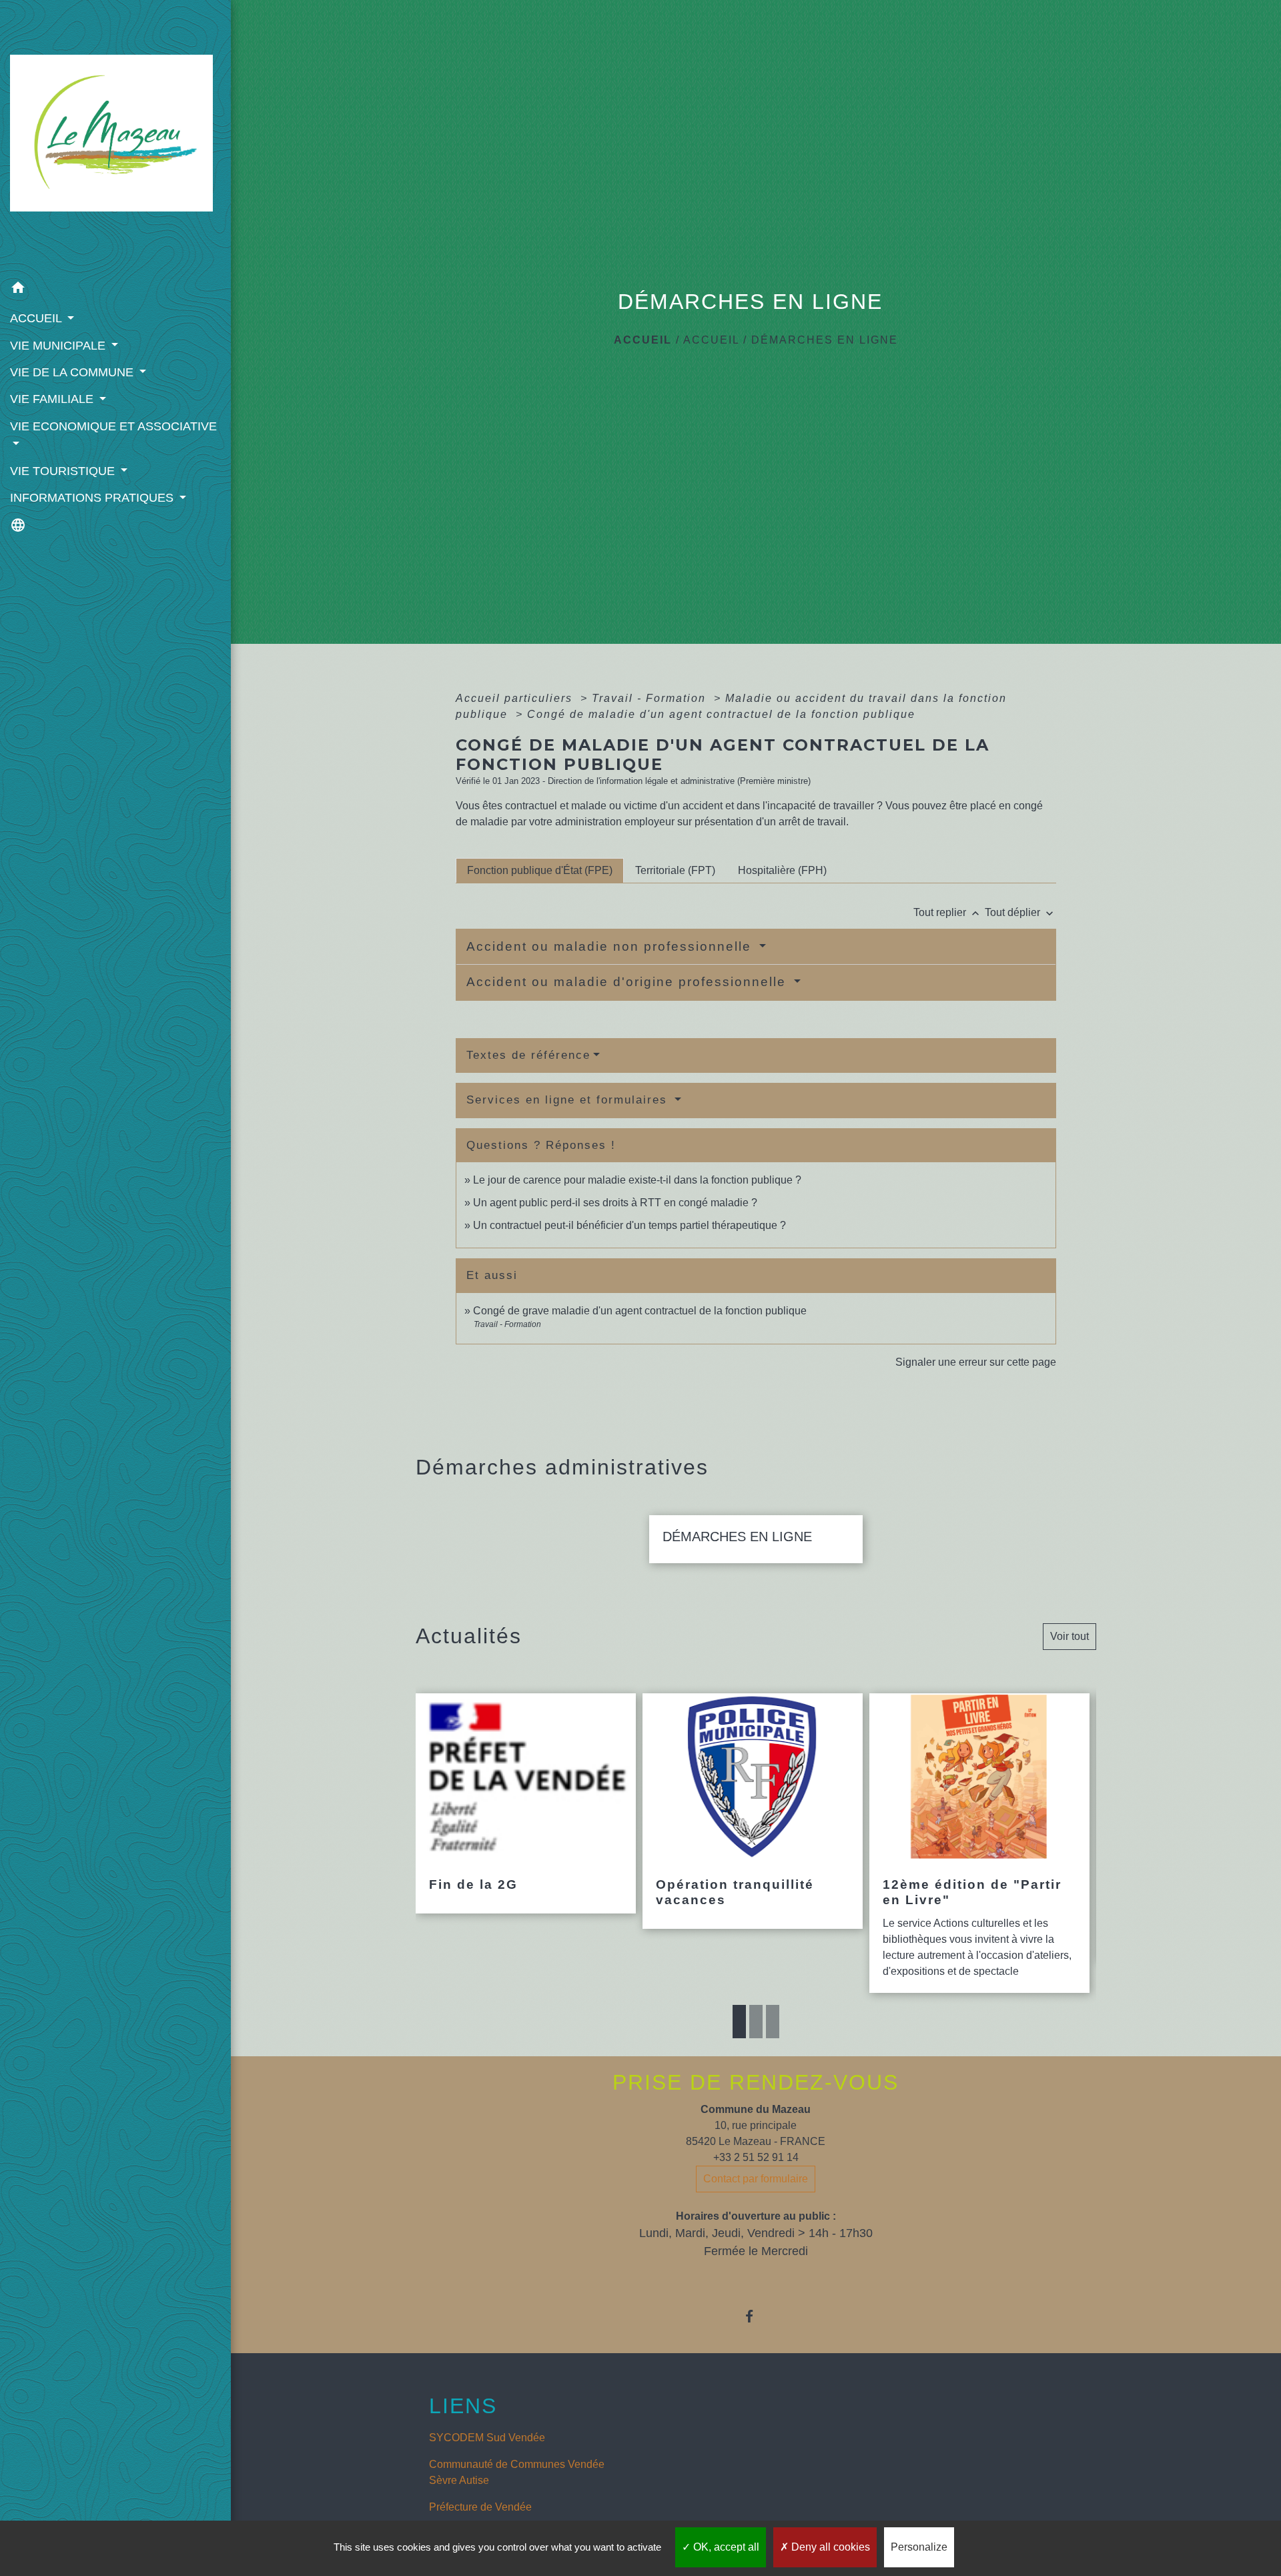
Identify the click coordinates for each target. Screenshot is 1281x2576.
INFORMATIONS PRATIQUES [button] (93, 498)
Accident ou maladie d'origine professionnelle (628, 982)
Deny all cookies (829, 2547)
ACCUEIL (711, 340)
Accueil (643, 340)
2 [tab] (756, 2022)
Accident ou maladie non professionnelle (611, 946)
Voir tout (1070, 1636)
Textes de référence (528, 1055)
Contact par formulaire (756, 2179)
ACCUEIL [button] (37, 318)
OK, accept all (725, 2547)
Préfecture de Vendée (480, 2507)
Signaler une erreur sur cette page (976, 1362)
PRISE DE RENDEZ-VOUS (756, 2082)
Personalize (919, 2547)
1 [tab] (739, 2022)
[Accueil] (115, 137)
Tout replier (948, 912)
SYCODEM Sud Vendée (487, 2438)
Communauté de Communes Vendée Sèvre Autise (517, 2472)
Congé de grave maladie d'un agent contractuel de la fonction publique (640, 1311)
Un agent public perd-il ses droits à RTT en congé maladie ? (615, 1203)
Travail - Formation (651, 698)
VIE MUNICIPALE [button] (59, 346)
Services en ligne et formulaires (569, 1100)
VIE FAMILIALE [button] (53, 399)
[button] (115, 290)
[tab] (540, 871)
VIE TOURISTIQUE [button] (64, 471)
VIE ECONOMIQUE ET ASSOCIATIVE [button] (113, 426)
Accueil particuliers (516, 698)
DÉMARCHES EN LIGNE (825, 340)
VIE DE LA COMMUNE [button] (73, 372)
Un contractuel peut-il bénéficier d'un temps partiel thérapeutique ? (629, 1225)
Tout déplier (1020, 912)
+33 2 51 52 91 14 (756, 2157)
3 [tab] (773, 2022)
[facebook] (756, 2316)
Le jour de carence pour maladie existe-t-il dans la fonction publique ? (637, 1180)
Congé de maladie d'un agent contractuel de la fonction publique (721, 714)
